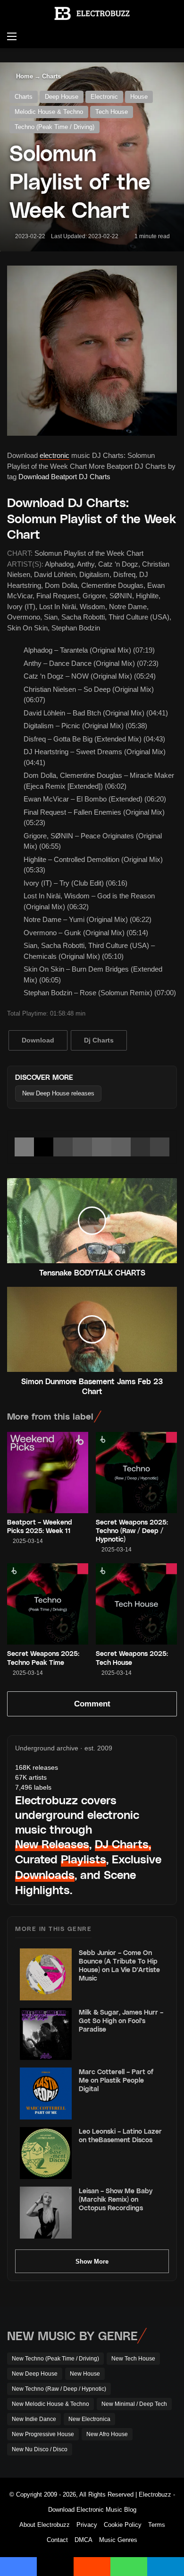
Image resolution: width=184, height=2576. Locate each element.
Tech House (112, 112)
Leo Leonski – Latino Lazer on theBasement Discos (120, 2135)
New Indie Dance (34, 2419)
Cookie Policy (123, 2525)
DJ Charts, (123, 1844)
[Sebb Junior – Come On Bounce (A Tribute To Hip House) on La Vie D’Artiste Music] (46, 1974)
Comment (92, 1704)
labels (33, 1787)
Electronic (104, 97)
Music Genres (118, 2540)
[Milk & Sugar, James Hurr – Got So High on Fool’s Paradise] (46, 2034)
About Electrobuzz (45, 2525)
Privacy (87, 2525)
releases (37, 1767)
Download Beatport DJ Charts (64, 477)
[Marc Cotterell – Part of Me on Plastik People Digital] (46, 2094)
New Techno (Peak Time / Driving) (55, 2359)
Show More (92, 2262)
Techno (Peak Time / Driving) (54, 127)
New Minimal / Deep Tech (134, 2404)
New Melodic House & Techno (50, 2404)
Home (24, 76)
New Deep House (35, 2374)
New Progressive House (43, 2434)
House (139, 97)
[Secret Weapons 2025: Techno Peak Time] (48, 1604)
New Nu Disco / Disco (40, 2449)
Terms (157, 2525)
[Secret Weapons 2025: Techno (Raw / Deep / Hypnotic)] (136, 1473)
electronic (54, 455)
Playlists (84, 1859)
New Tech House (133, 2359)
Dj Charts (99, 1040)
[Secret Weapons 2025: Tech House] (136, 1604)
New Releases (52, 1844)
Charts (51, 76)
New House (85, 2374)
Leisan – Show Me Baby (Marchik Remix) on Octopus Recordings (116, 2199)
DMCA (84, 2540)
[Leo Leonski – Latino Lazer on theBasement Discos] (46, 2153)
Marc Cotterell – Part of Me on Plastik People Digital (116, 2080)
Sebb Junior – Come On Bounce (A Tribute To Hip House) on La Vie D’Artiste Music (119, 1965)
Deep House (62, 97)
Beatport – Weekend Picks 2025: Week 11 (40, 1526)
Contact (57, 2540)
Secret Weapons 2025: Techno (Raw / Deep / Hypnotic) (132, 1530)
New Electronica (89, 2419)
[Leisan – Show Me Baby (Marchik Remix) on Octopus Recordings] (46, 2213)
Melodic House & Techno (49, 112)
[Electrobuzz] (92, 13)
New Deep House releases (58, 1093)
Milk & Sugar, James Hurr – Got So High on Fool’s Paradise (121, 2020)
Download (38, 1040)
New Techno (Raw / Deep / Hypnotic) (59, 2389)
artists (31, 1777)
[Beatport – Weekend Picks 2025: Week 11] (48, 1473)
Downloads (45, 1874)
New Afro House (107, 2434)
